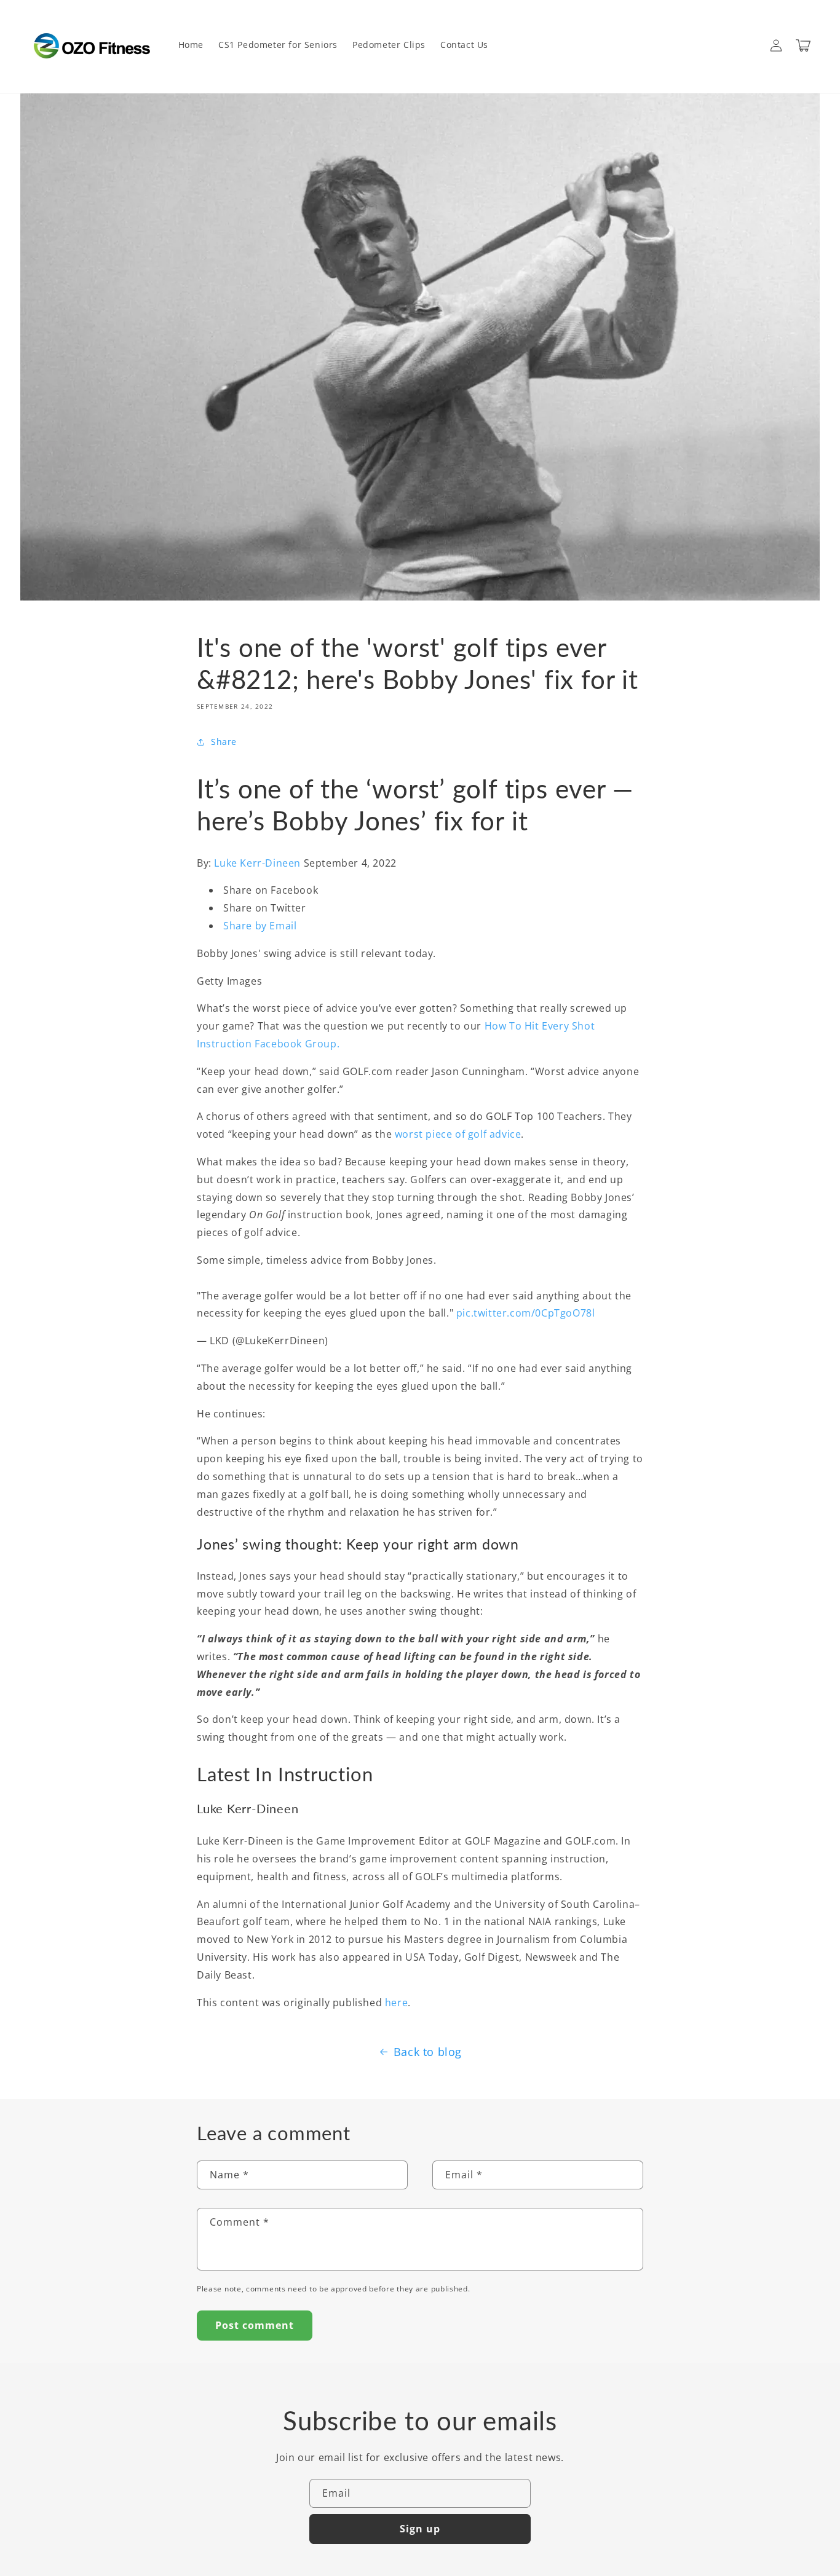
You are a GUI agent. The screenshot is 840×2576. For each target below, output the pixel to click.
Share (224, 742)
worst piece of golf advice (458, 1134)
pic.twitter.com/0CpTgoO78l (526, 1313)
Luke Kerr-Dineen (259, 863)
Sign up (420, 2529)
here (396, 2003)
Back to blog (428, 2052)
